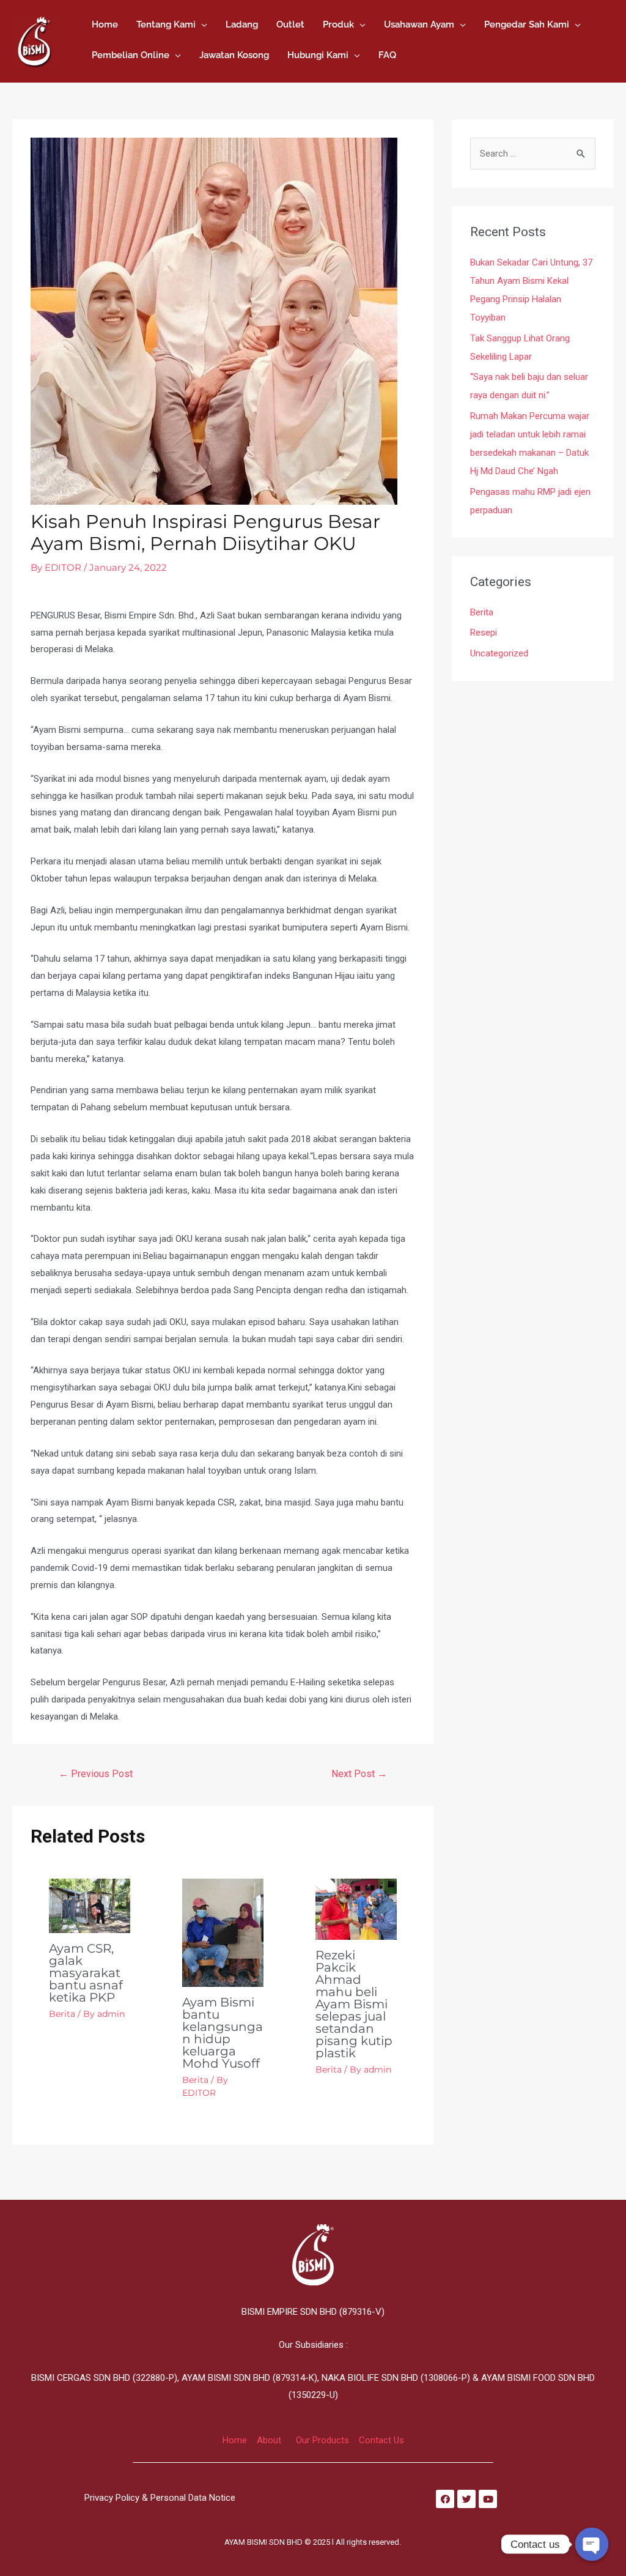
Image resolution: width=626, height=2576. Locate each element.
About (269, 2440)
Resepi (484, 633)
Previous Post (96, 1774)
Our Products (322, 2440)
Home (235, 2440)
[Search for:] (533, 154)
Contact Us (381, 2440)
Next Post (359, 1774)
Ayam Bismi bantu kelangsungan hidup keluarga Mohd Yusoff (223, 2033)
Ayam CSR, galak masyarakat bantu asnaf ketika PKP (86, 1973)
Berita (62, 2014)
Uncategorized (499, 653)
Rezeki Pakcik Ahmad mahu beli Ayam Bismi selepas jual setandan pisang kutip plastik (354, 2004)
